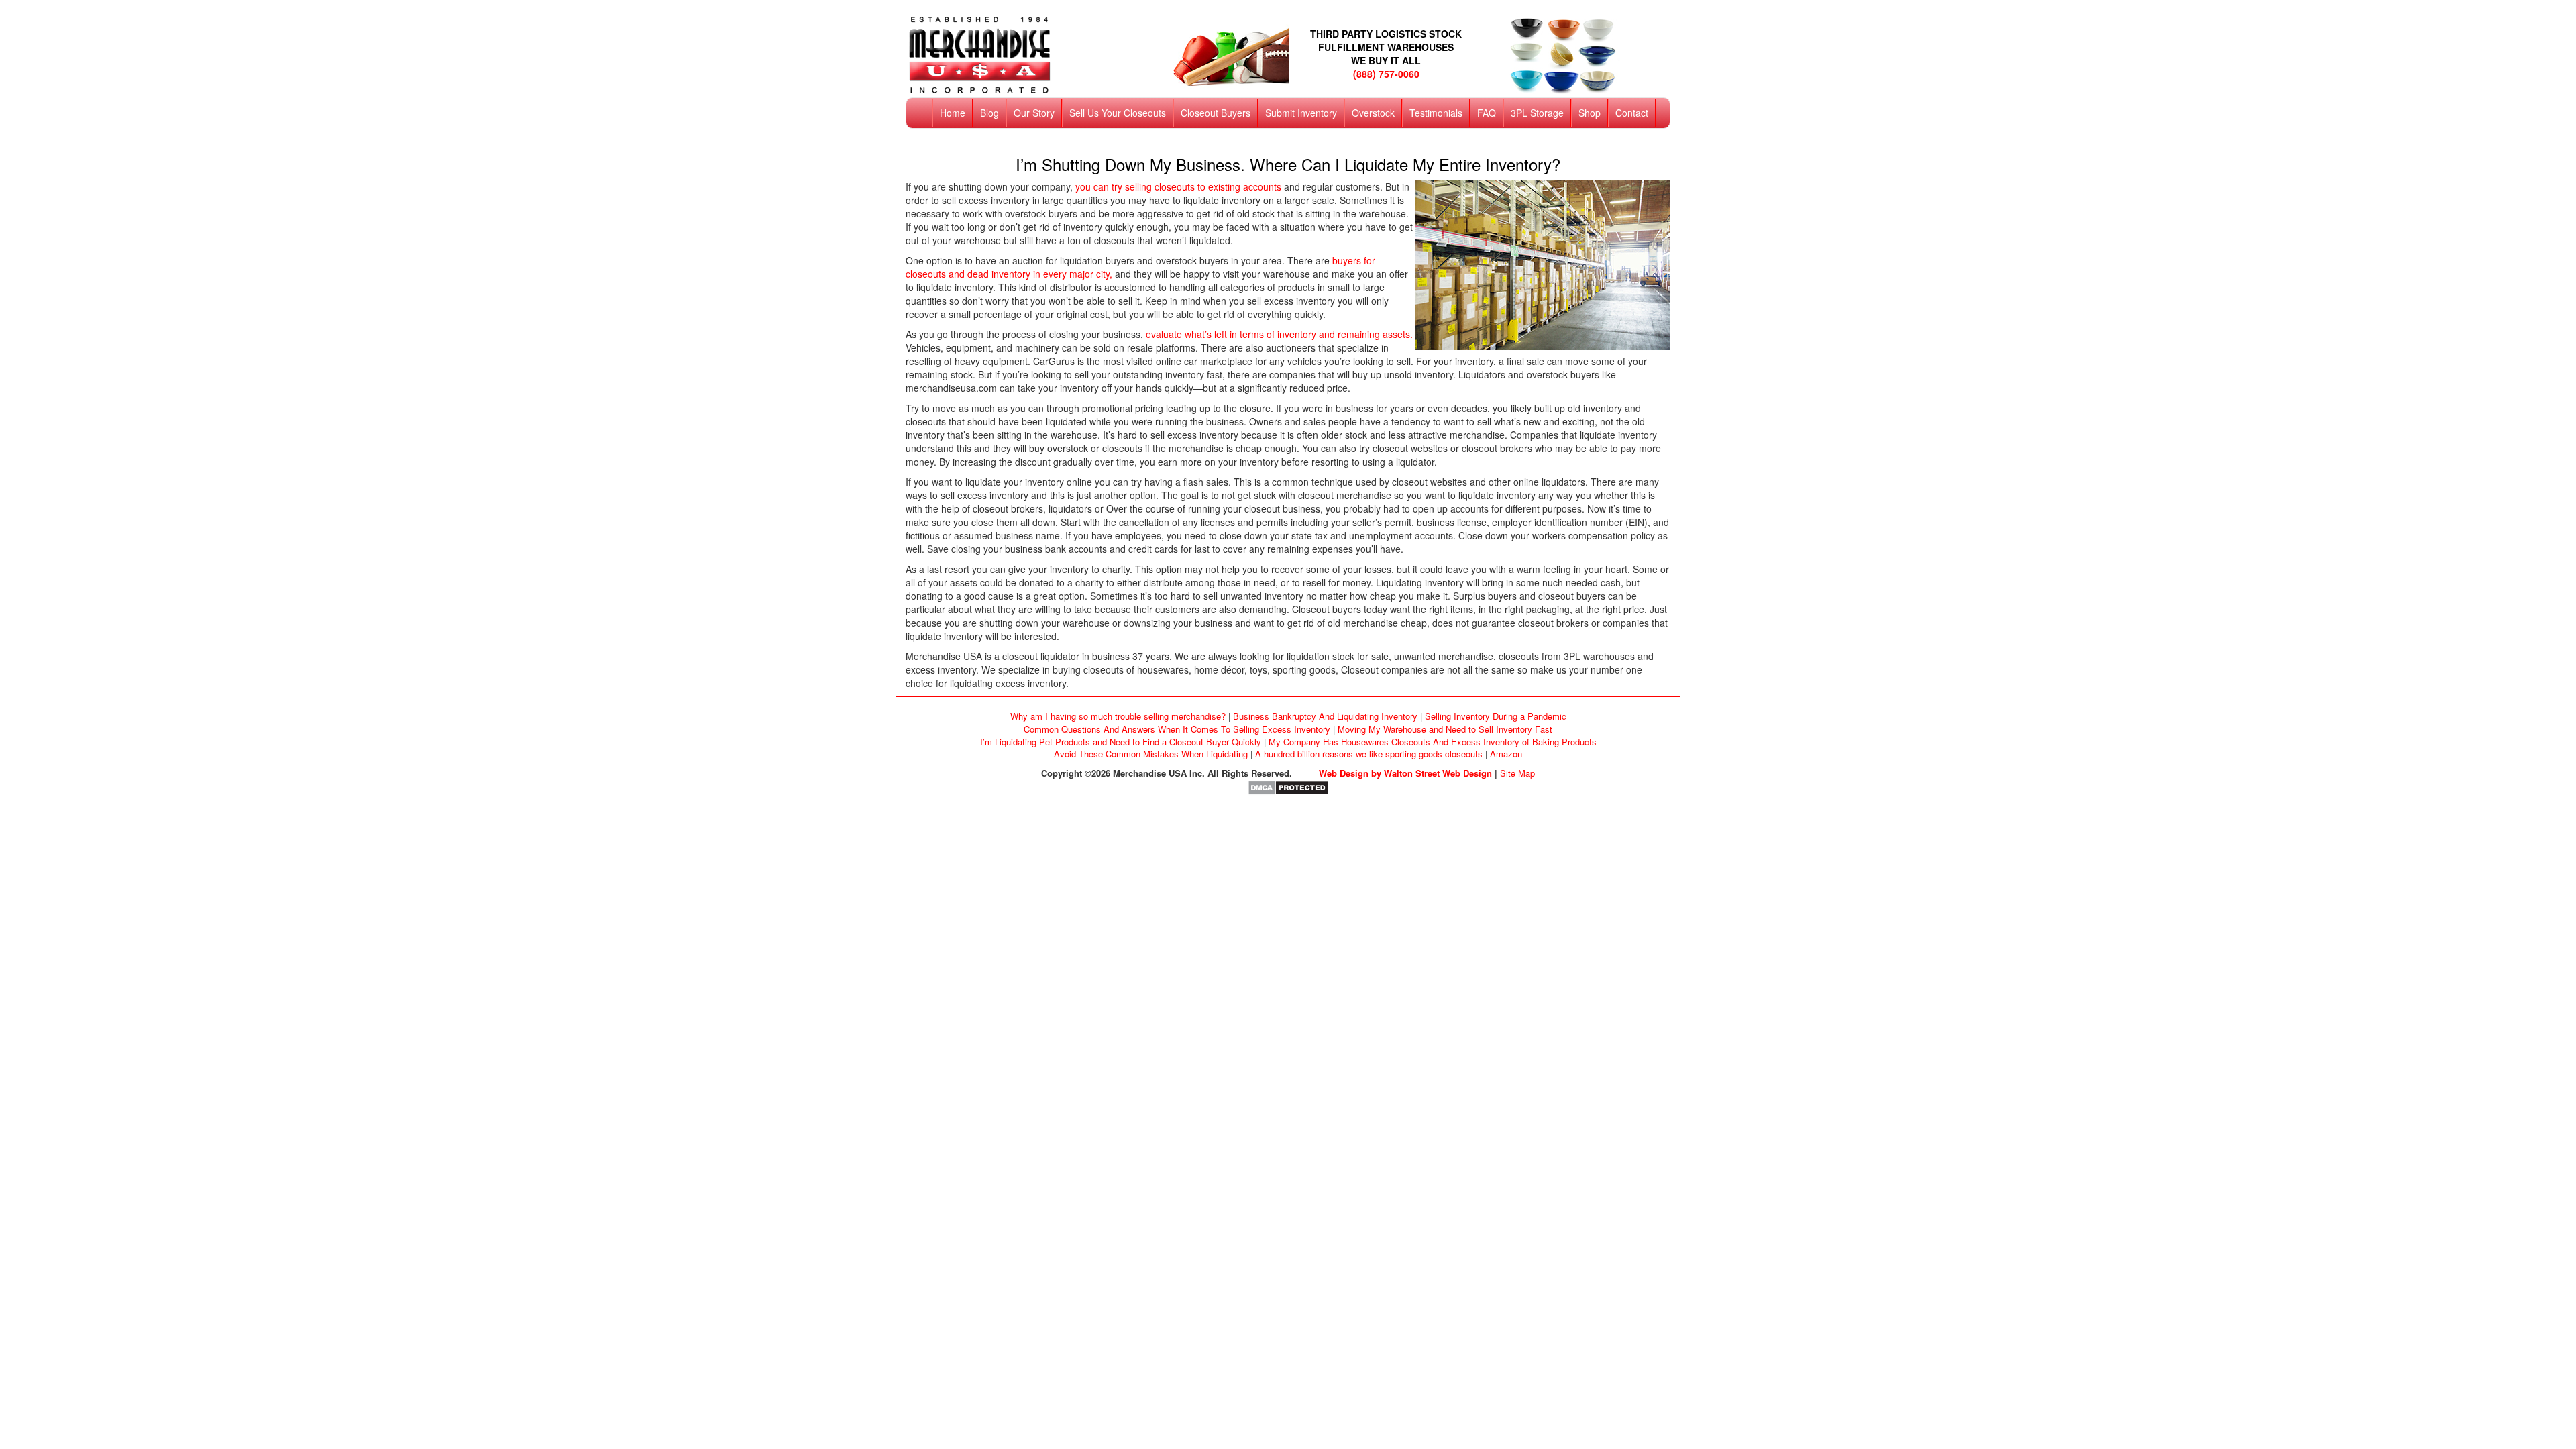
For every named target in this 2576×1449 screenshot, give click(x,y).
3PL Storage (1537, 113)
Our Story (1034, 113)
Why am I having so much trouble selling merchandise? (1118, 716)
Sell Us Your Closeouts (1118, 113)
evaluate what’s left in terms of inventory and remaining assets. (1279, 334)
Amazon (1506, 754)
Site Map (1517, 773)
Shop (1590, 113)
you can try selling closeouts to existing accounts (1178, 186)
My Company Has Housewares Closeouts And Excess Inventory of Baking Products (1433, 742)
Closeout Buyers (1216, 113)
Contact (1632, 113)
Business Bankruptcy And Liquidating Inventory (1325, 716)
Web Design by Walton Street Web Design (1405, 773)
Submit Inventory (1301, 113)
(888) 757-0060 (1386, 74)
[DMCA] (1288, 787)
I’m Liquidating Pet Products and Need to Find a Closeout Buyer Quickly (1121, 742)
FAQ (1487, 113)
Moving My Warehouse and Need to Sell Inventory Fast (1445, 729)
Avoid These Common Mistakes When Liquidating (1151, 754)
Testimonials (1436, 113)
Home (953, 113)
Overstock (1373, 113)
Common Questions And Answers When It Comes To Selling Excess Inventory (1177, 729)
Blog (989, 113)
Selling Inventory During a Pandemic (1496, 716)
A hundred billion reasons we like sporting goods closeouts (1369, 754)
